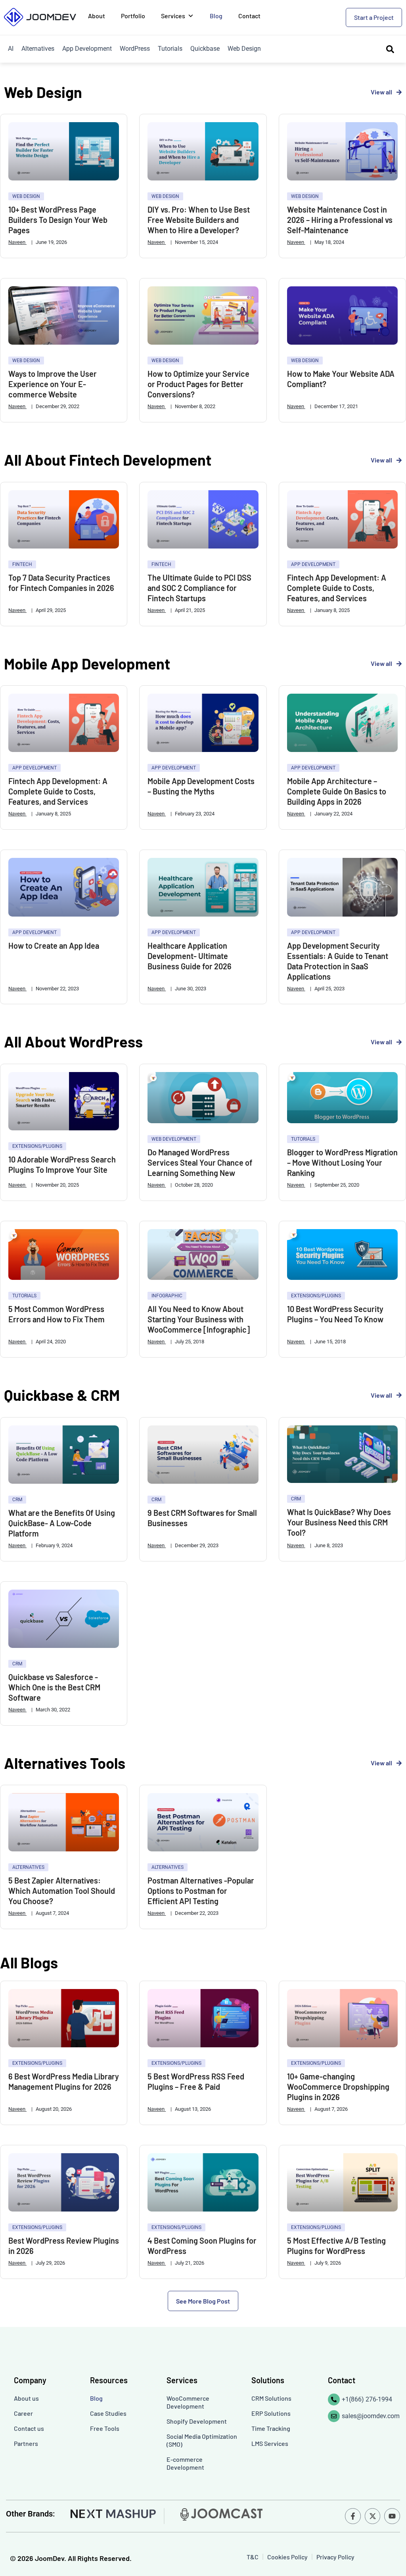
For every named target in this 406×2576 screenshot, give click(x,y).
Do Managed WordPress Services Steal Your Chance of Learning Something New (200, 1162)
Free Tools (105, 2428)
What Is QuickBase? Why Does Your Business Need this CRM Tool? (339, 1522)
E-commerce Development (185, 2463)
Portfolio (133, 16)
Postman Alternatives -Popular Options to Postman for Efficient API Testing (201, 1891)
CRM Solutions (271, 2398)
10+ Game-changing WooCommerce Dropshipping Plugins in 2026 (338, 2087)
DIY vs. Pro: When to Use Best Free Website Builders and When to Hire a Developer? (199, 220)
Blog (216, 16)
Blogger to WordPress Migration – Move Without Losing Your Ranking (342, 1162)
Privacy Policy (335, 2557)
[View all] (399, 92)
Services (173, 16)
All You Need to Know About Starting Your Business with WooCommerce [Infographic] (199, 1319)
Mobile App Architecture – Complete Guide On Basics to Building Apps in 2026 (337, 791)
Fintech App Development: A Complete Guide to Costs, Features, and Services (337, 588)
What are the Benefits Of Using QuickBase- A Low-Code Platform (62, 1523)
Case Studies (108, 2413)
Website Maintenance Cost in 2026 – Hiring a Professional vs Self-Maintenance (340, 220)
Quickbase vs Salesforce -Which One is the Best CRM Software (54, 1687)
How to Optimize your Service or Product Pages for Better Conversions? (198, 384)
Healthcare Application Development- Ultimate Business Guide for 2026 (190, 956)
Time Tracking (271, 2428)
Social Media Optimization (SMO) (202, 2440)
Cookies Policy (287, 2557)
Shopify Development (197, 2421)
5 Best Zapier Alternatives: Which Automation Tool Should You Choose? (62, 1891)
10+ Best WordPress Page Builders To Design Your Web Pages (58, 220)
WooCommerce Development (188, 2402)
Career (23, 2413)
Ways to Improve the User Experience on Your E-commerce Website (53, 384)
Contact (249, 16)
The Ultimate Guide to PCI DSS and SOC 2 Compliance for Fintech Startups (199, 588)
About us (26, 2398)
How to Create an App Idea (54, 946)
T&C (253, 2557)
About (97, 16)
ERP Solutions (271, 2413)
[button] (203, 2301)
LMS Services (270, 2443)
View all (381, 92)
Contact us (29, 2428)
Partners (26, 2443)
